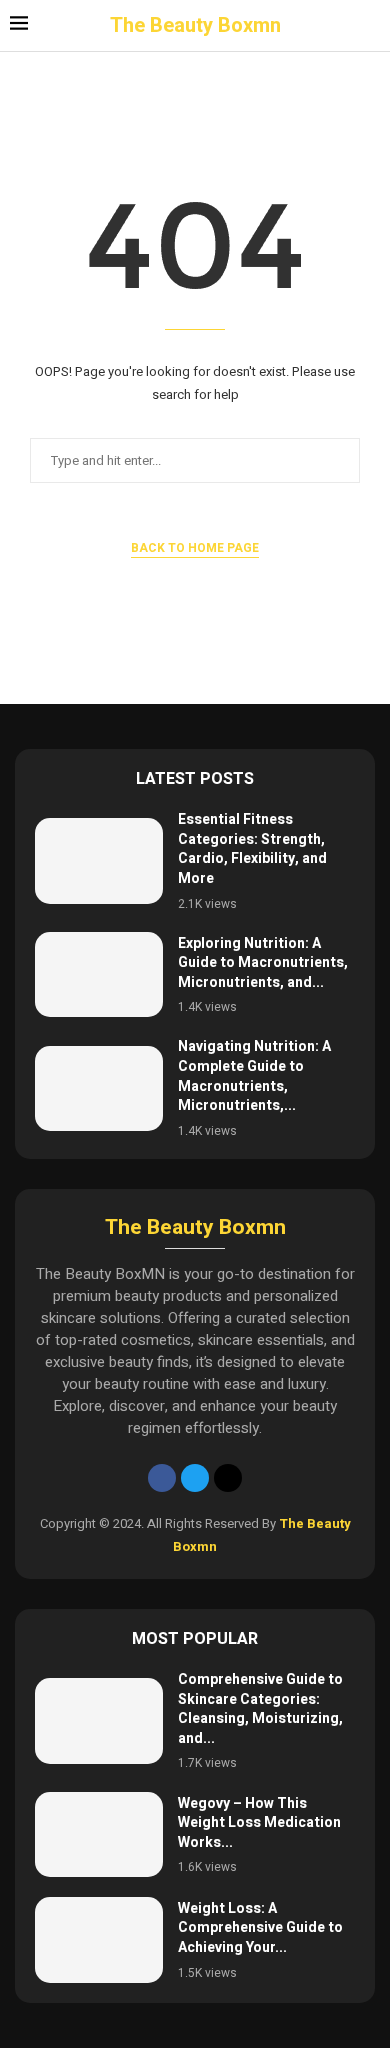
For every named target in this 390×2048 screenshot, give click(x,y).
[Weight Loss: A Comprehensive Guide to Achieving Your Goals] (99, 1939)
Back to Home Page (195, 548)
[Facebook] (162, 1478)
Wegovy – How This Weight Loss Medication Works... (259, 1823)
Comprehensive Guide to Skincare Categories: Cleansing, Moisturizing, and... (260, 1709)
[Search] (370, 26)
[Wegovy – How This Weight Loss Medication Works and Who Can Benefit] (99, 1834)
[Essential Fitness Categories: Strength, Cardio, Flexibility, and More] (99, 860)
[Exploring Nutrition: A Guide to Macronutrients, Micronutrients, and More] (99, 974)
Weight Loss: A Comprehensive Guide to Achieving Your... (260, 1928)
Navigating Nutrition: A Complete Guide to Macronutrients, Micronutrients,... (254, 1076)
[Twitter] (195, 1478)
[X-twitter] (228, 1478)
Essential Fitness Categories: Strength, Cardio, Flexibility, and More (252, 849)
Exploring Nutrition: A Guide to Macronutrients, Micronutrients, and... (263, 963)
